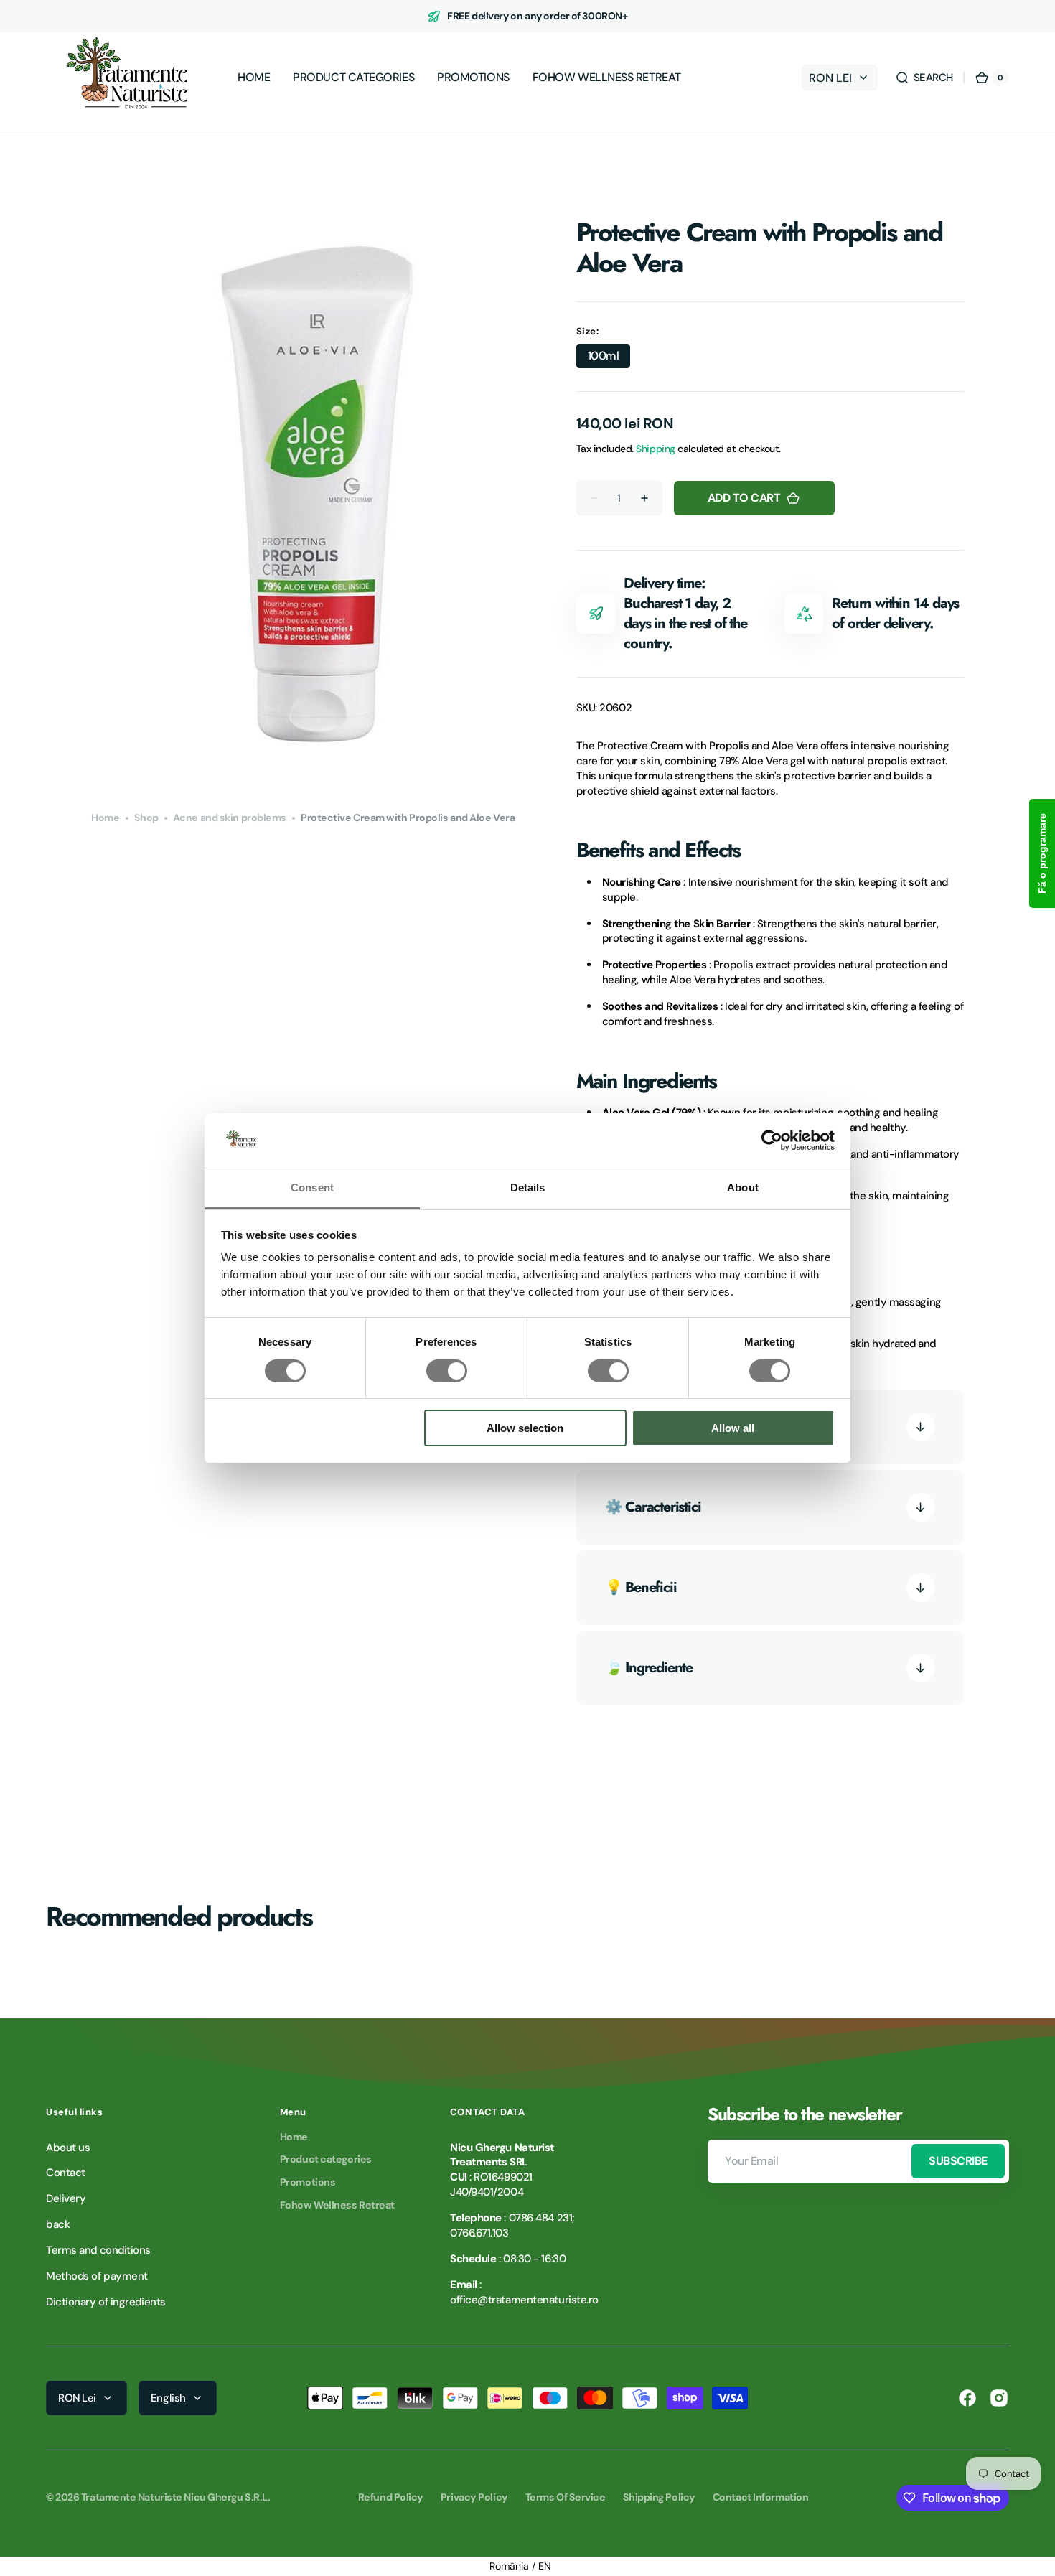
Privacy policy (474, 2497)
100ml (609, 358)
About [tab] (743, 1188)
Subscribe (958, 2161)
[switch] (447, 1371)
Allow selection (525, 1428)
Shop (146, 818)
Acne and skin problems (230, 818)
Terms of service (566, 2497)
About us (68, 2148)
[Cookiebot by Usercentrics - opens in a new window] (772, 1141)
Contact (66, 2173)
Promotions (308, 2182)
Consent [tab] (312, 1188)
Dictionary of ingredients (106, 2302)
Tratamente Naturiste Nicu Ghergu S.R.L (174, 2497)
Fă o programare (1042, 853)
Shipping (655, 449)
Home (105, 818)
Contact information (760, 2497)
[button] (924, 78)
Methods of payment (97, 2276)
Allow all (733, 1428)
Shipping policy (659, 2497)
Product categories (326, 2159)
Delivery (66, 2198)
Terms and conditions (98, 2250)
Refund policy (391, 2497)
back (58, 2224)
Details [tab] (528, 1188)
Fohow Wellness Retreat (337, 2205)
